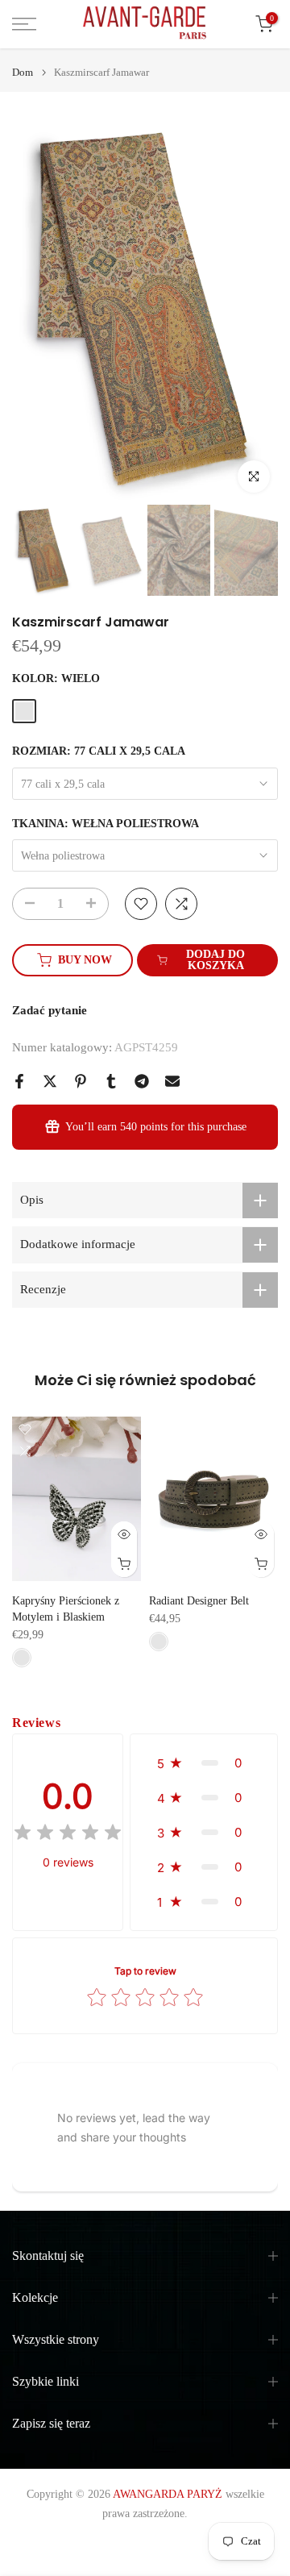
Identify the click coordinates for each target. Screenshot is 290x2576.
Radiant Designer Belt (199, 1602)
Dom (23, 72)
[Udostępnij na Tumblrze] (111, 1081)
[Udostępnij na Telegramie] (142, 1081)
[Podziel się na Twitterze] (50, 1081)
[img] (68, 1835)
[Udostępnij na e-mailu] (172, 1081)
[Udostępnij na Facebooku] (19, 1081)
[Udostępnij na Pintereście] (81, 1081)
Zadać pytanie (50, 1010)
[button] (204, 1763)
